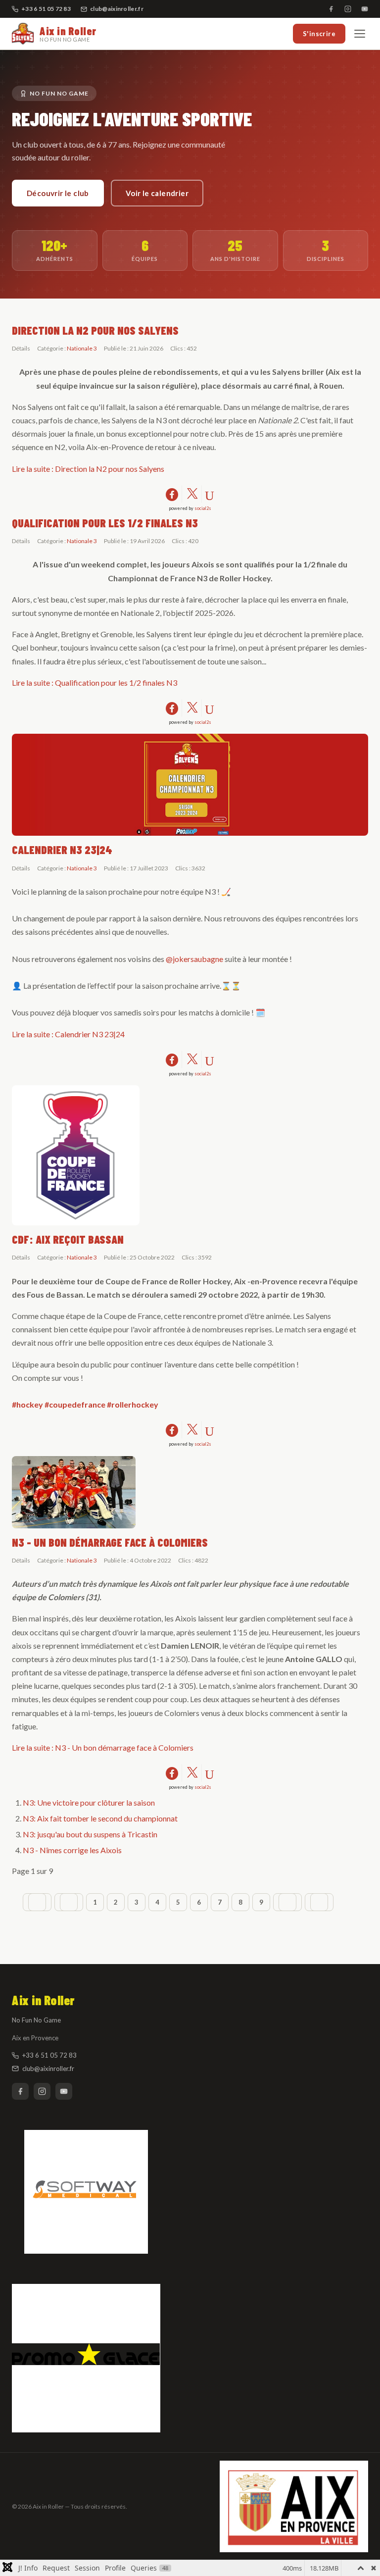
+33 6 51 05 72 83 (49, 2055)
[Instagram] (348, 9)
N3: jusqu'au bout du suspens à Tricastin (90, 1834)
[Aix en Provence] (294, 2506)
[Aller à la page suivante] (287, 1902)
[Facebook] (331, 9)
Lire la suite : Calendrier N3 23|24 (68, 1034)
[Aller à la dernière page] (319, 1902)
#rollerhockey (133, 1404)
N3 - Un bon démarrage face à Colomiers (110, 1542)
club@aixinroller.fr (117, 9)
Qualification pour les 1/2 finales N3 (105, 523)
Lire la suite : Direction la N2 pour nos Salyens (88, 469)
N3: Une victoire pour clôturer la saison (89, 1802)
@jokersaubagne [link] (194, 959)
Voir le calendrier (157, 193)
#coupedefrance (75, 1404)
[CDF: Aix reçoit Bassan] (190, 1155)
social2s (203, 508)
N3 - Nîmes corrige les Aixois (72, 1850)
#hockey (27, 1404)
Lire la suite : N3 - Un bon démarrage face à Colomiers (103, 1747)
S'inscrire (319, 34)
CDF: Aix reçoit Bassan (68, 1239)
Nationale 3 (82, 348)
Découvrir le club (58, 193)
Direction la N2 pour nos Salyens (95, 330)
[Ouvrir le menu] (360, 34)
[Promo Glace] (190, 2358)
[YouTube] (365, 9)
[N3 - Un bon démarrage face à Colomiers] (190, 1492)
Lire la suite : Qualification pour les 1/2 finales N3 (95, 682)
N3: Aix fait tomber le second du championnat (100, 1818)
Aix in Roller (68, 34)
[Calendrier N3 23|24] (190, 785)
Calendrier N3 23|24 (62, 850)
